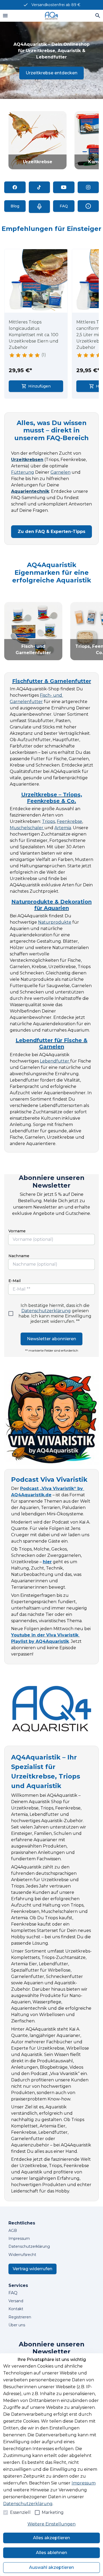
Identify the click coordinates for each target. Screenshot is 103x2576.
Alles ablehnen (51, 2553)
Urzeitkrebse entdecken (51, 73)
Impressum (84, 2483)
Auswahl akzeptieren (51, 2567)
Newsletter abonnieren (51, 1339)
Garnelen (60, 472)
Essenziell (20, 2512)
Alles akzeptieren (51, 2538)
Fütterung (23, 472)
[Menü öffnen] (5, 16)
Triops (48, 821)
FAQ (13, 2293)
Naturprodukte (55, 922)
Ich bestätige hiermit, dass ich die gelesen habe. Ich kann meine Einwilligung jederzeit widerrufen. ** (55, 1313)
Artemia (63, 828)
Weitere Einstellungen (51, 2524)
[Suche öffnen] (98, 16)
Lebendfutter (55, 1061)
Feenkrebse (69, 821)
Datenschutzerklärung (46, 1311)
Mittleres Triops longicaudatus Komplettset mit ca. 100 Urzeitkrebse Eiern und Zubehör (34, 335)
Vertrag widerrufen (32, 2269)
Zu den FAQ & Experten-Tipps (51, 532)
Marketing (53, 2512)
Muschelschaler (27, 828)
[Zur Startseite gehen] (51, 16)
